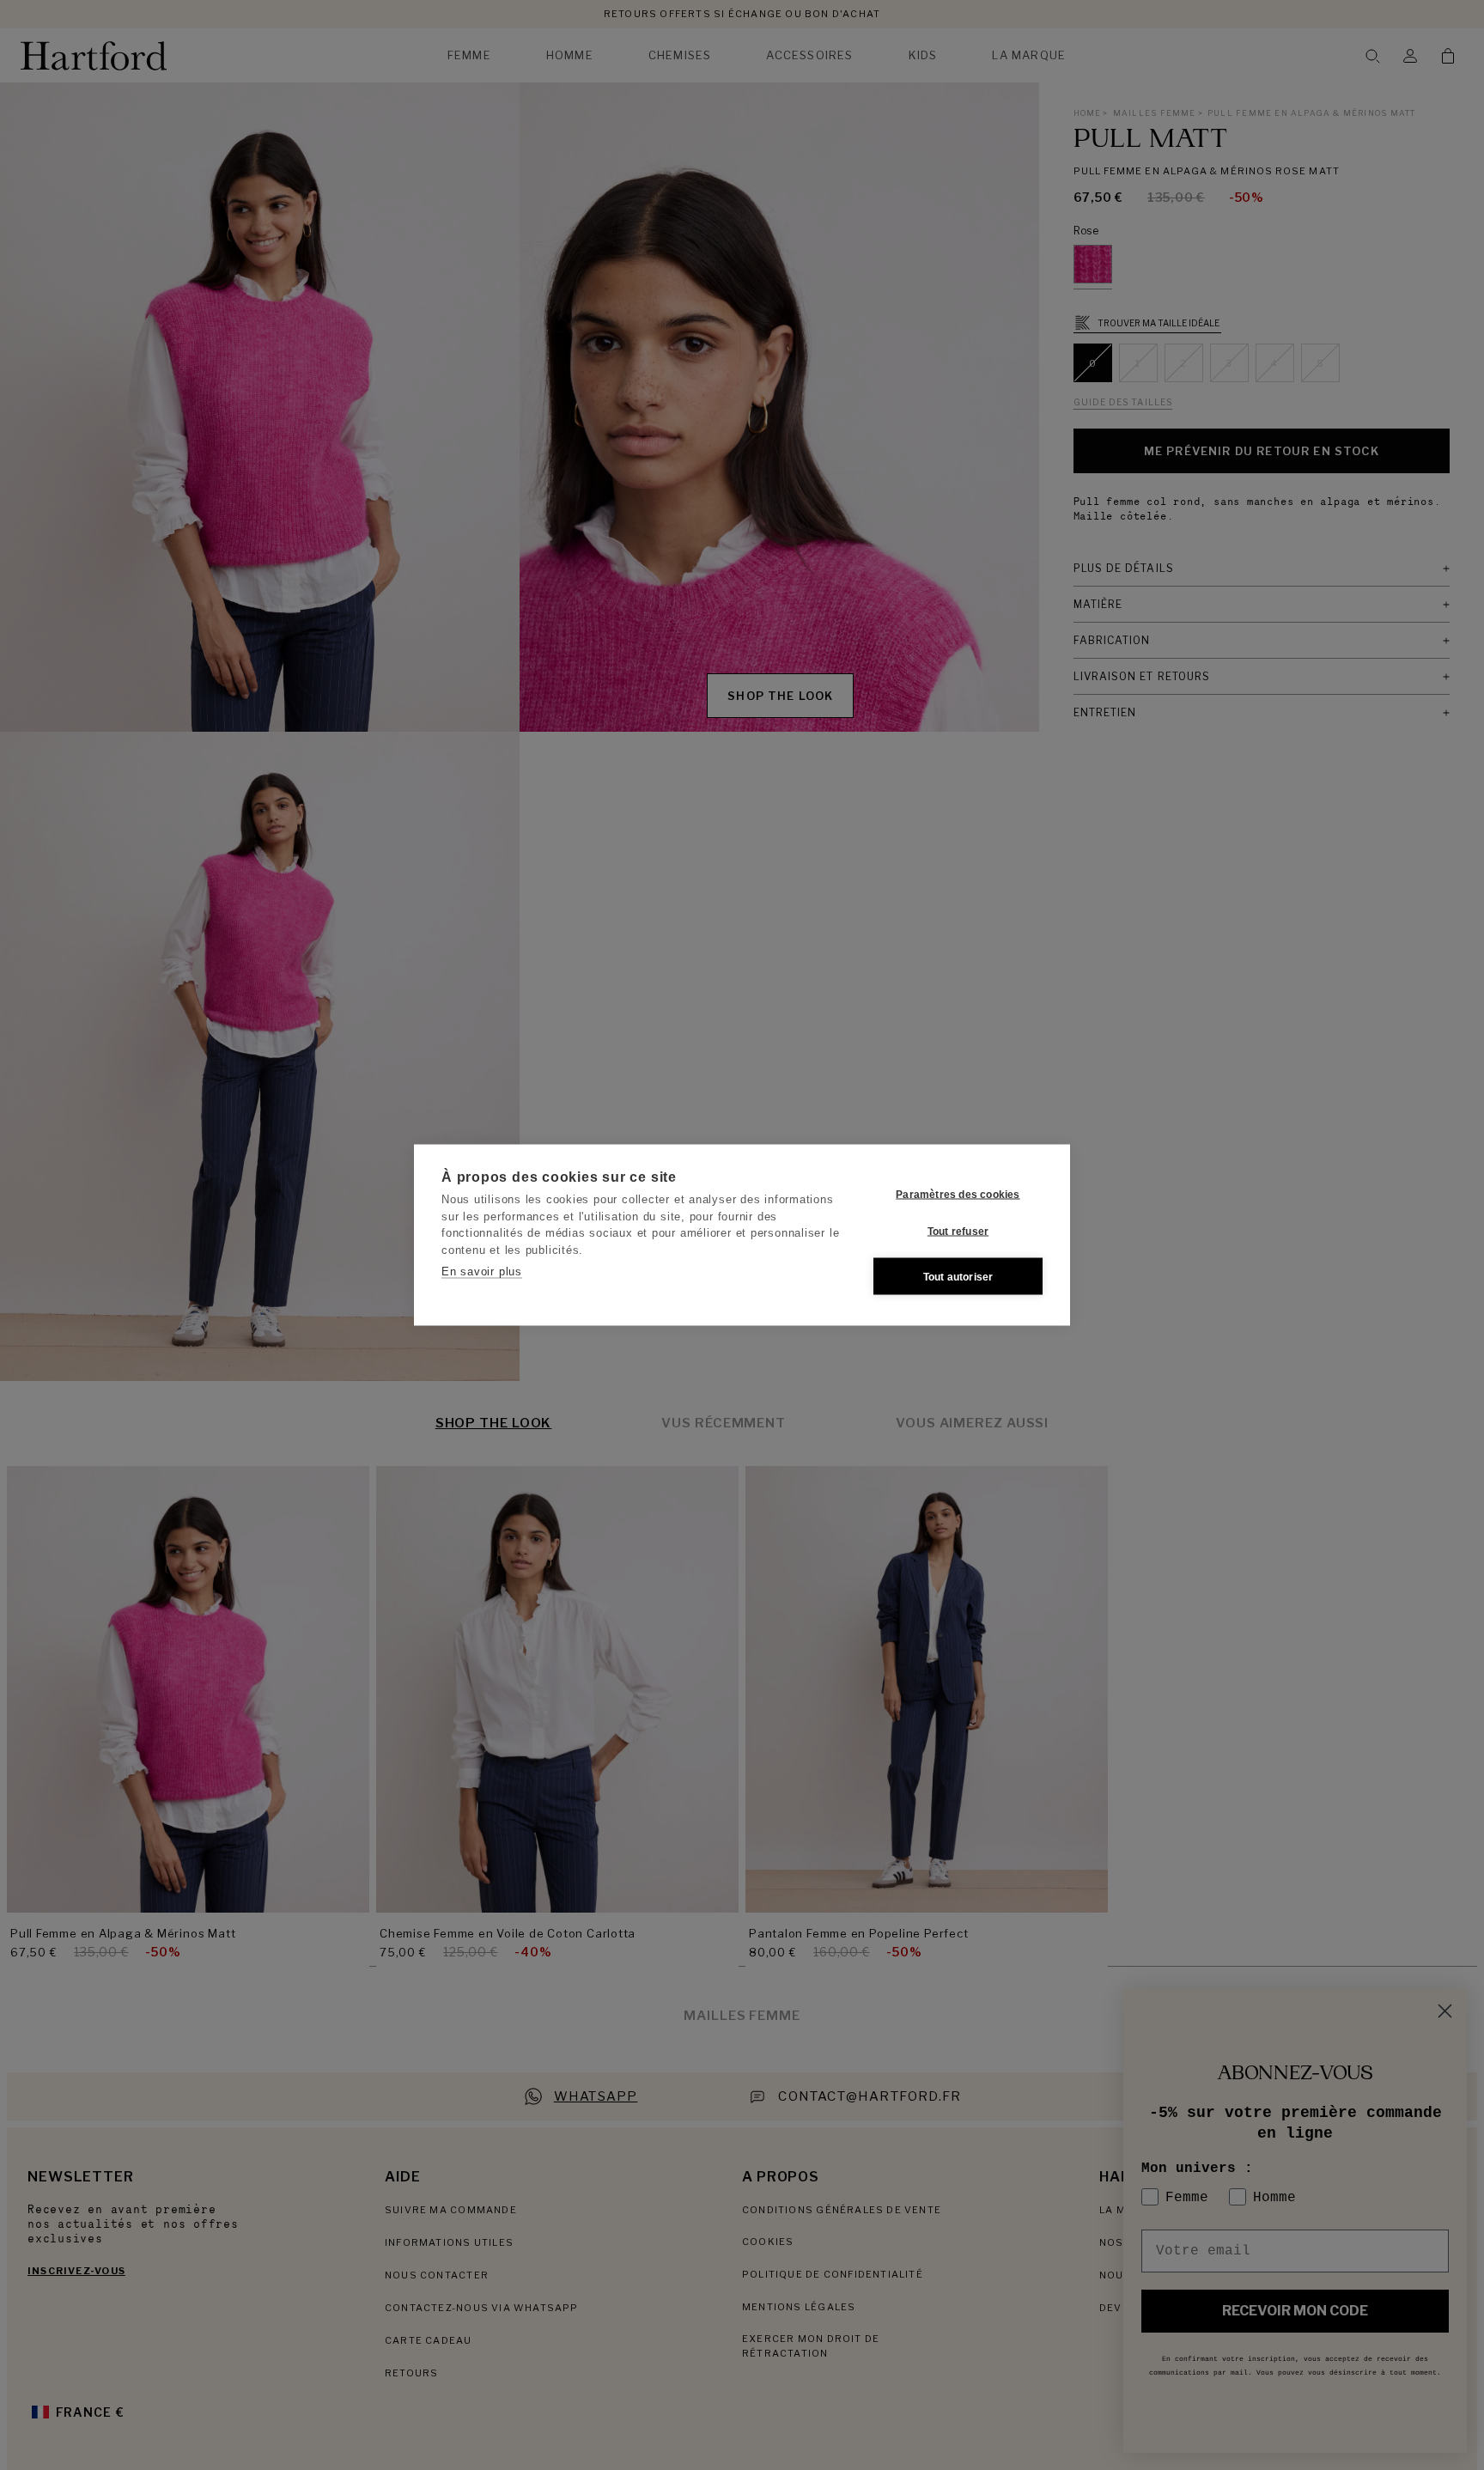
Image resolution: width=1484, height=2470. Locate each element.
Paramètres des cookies (958, 1194)
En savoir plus (482, 1272)
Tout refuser (958, 1231)
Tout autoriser (958, 1276)
